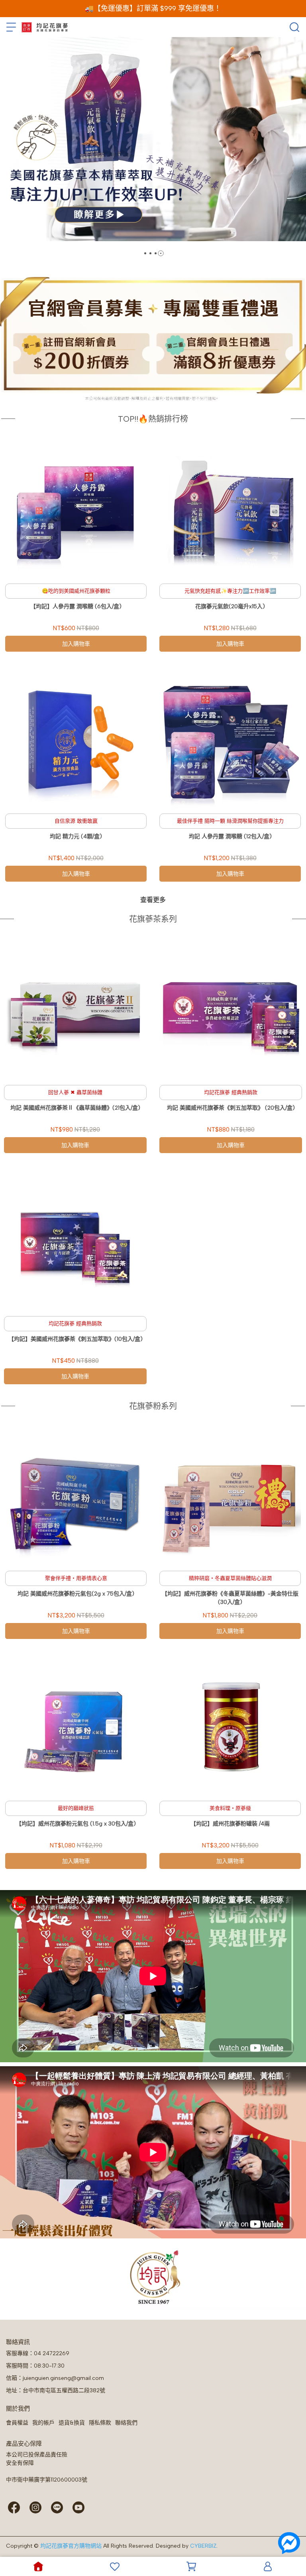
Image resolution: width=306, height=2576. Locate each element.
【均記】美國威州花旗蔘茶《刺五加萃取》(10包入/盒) (76, 1339)
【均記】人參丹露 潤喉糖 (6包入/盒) (76, 606)
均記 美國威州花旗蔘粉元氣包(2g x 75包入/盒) (76, 1594)
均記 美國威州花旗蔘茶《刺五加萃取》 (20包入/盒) (231, 1108)
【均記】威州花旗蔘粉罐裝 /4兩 (230, 1824)
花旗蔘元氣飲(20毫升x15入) (230, 606)
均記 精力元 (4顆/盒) (76, 836)
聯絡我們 (126, 2423)
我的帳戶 (43, 2423)
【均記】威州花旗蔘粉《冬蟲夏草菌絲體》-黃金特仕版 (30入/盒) (230, 1598)
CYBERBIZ (203, 2546)
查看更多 (153, 900)
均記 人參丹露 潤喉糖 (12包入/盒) (230, 836)
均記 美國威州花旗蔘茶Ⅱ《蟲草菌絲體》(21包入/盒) (75, 1108)
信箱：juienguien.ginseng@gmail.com (55, 2378)
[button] (145, 253)
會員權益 (17, 2423)
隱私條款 (100, 2423)
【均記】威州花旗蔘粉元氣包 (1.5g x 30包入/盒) (76, 1824)
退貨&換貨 (72, 2423)
